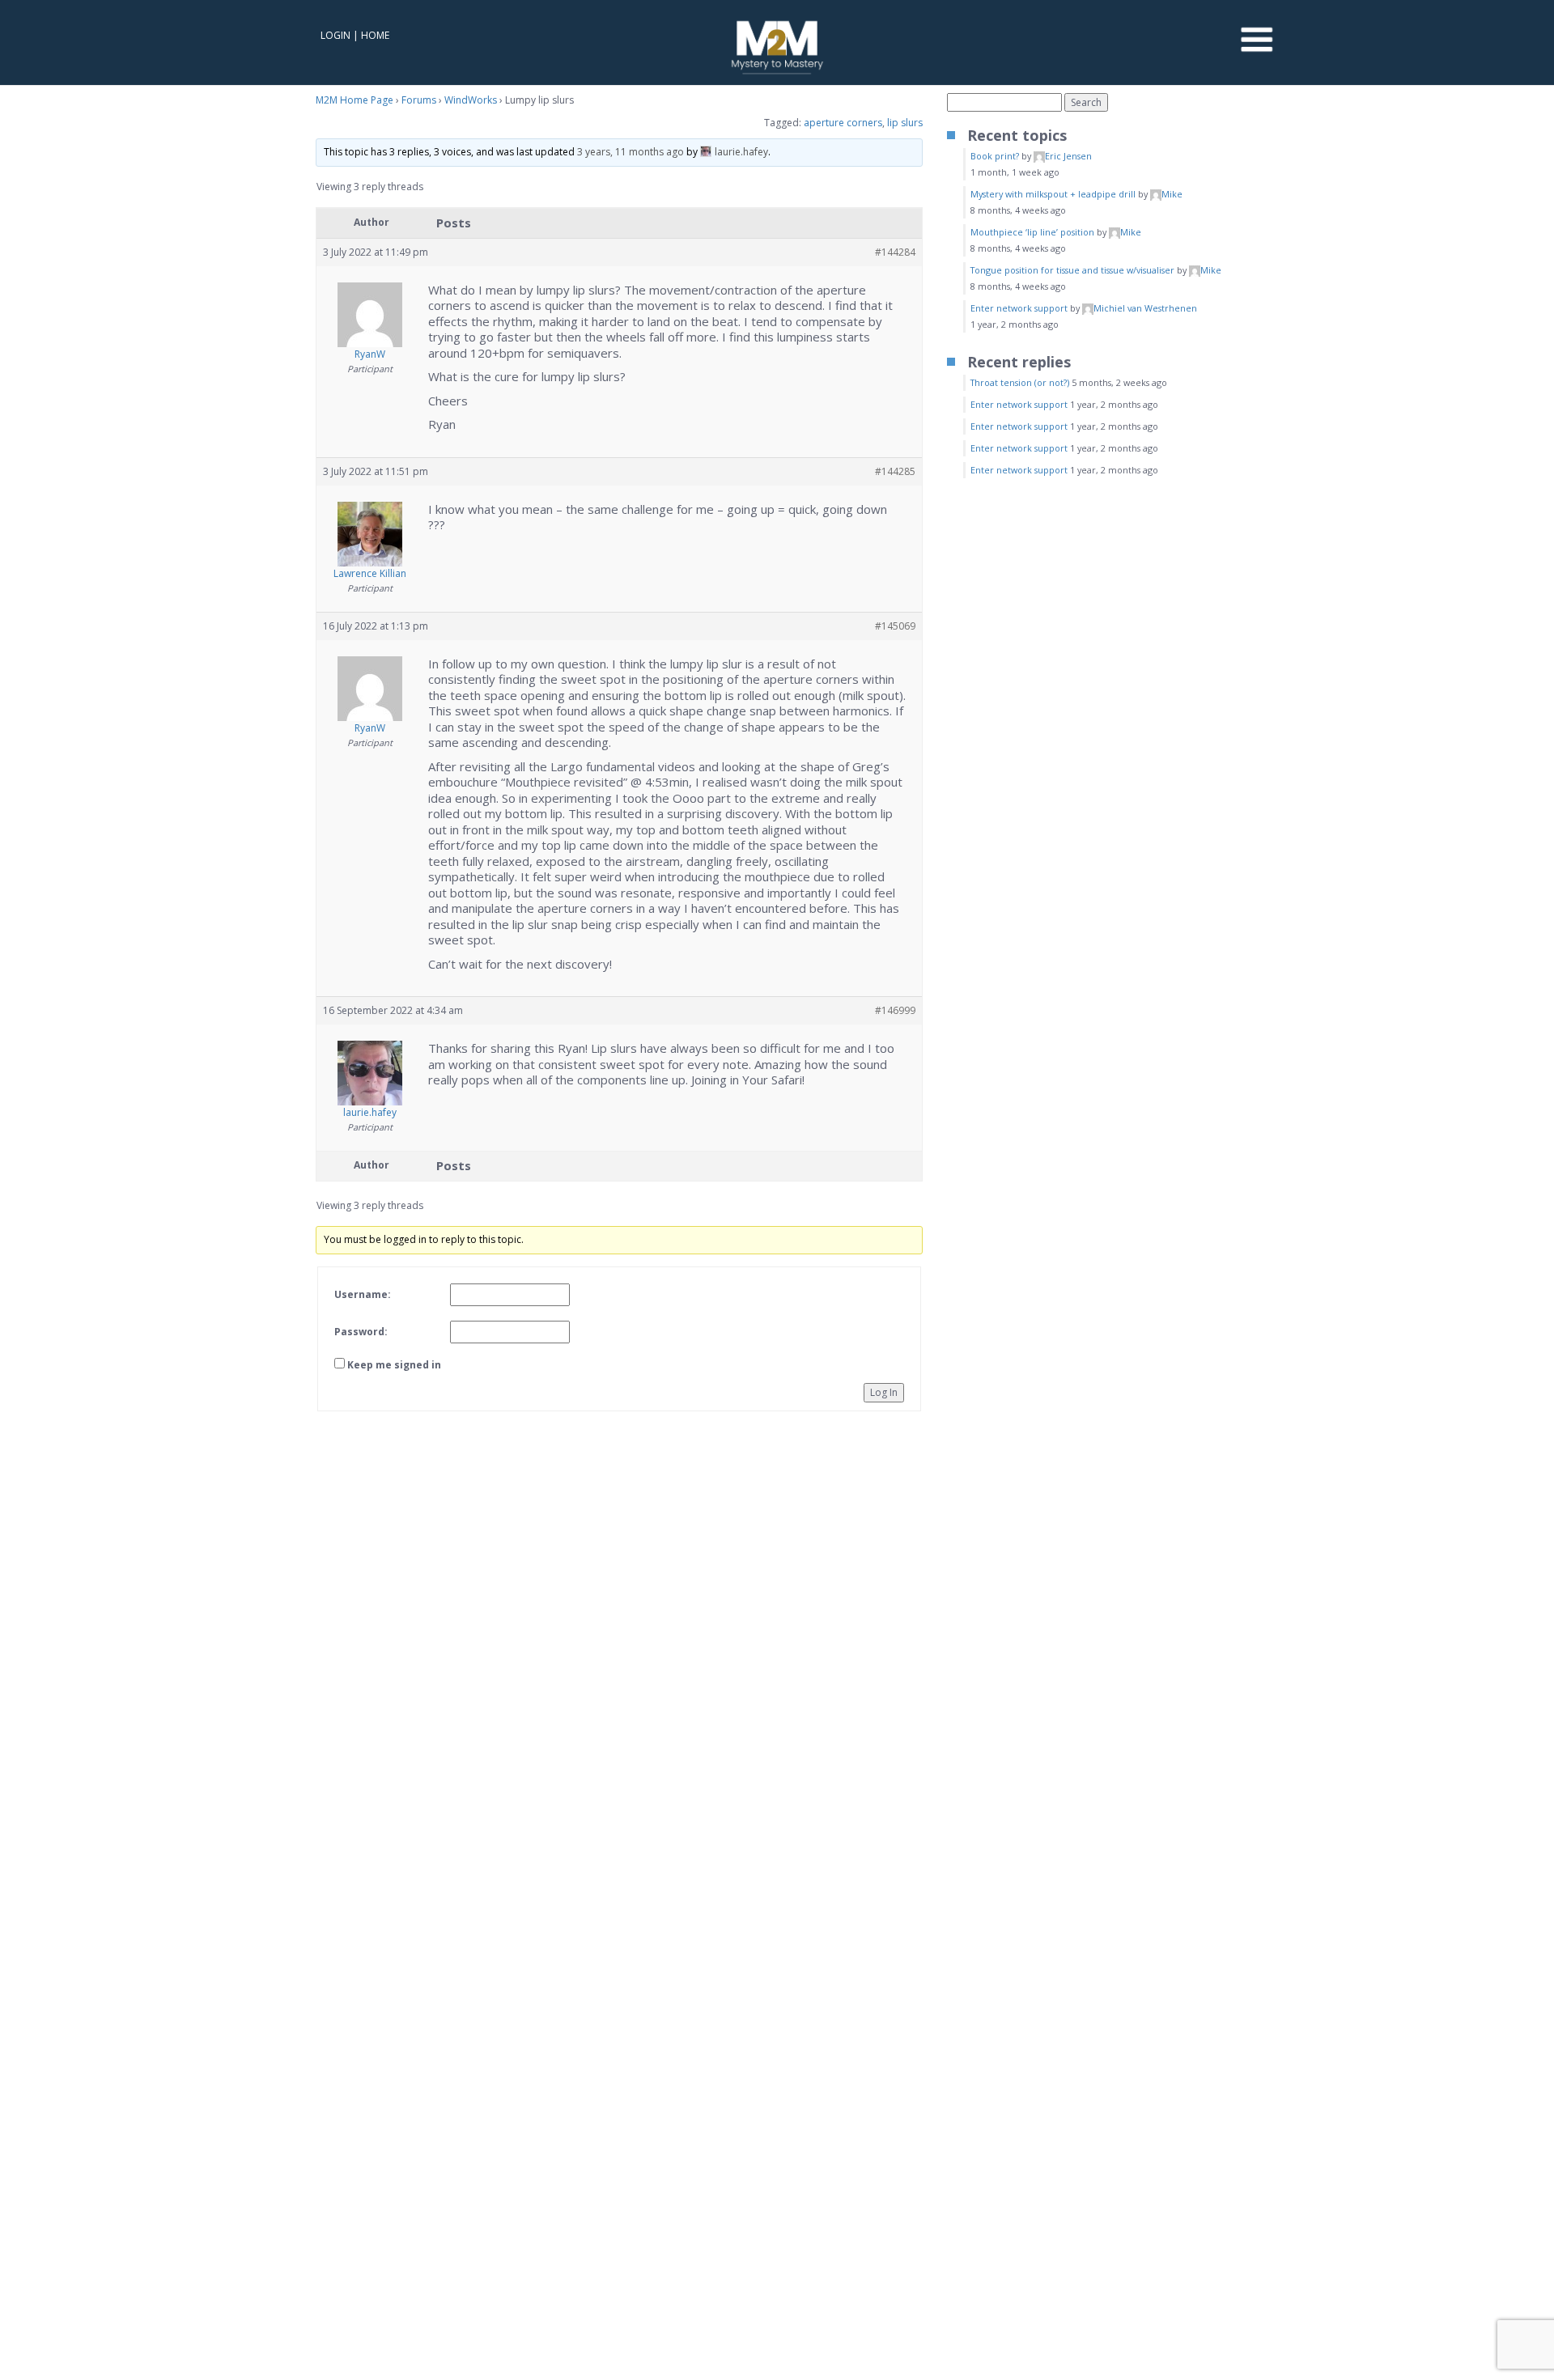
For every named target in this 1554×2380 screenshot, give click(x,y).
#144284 (895, 252)
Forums (419, 100)
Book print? (995, 156)
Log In (884, 1392)
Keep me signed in (394, 1365)
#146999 (895, 1010)
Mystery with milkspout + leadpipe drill (1053, 194)
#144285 (895, 471)
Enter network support (1019, 308)
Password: (361, 1332)
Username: (363, 1294)
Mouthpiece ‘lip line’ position (1032, 232)
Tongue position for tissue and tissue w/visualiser (1072, 270)
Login (335, 35)
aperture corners (843, 123)
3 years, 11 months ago (631, 152)
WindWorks (471, 100)
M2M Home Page (355, 100)
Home (375, 35)
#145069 (895, 626)
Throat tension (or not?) (1020, 382)
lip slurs (905, 123)
